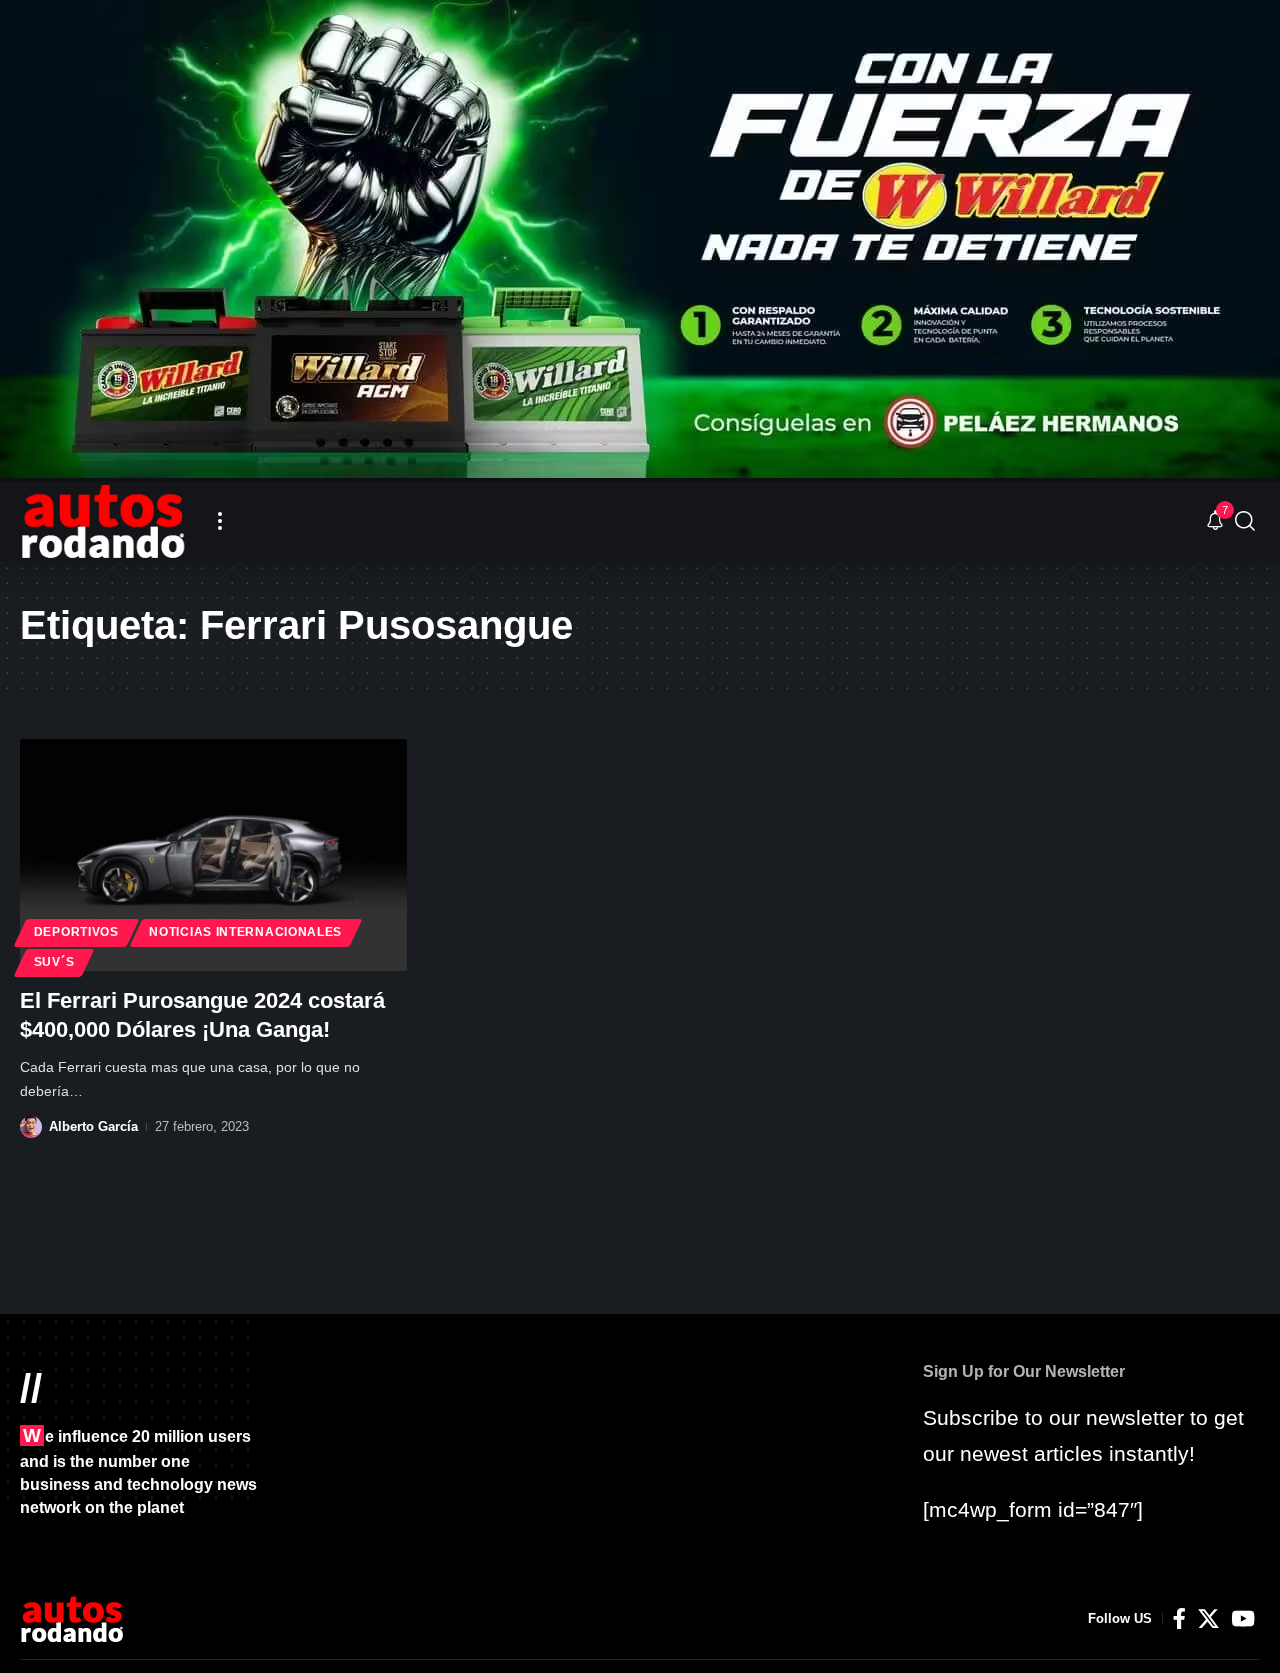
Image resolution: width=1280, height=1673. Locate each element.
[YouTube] (1243, 1619)
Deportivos (76, 932)
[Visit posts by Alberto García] (31, 1127)
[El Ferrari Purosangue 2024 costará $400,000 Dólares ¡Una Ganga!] (213, 855)
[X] (1208, 1619)
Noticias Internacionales (245, 932)
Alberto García (93, 1126)
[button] (220, 521)
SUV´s (54, 962)
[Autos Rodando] (103, 521)
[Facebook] (1179, 1619)
